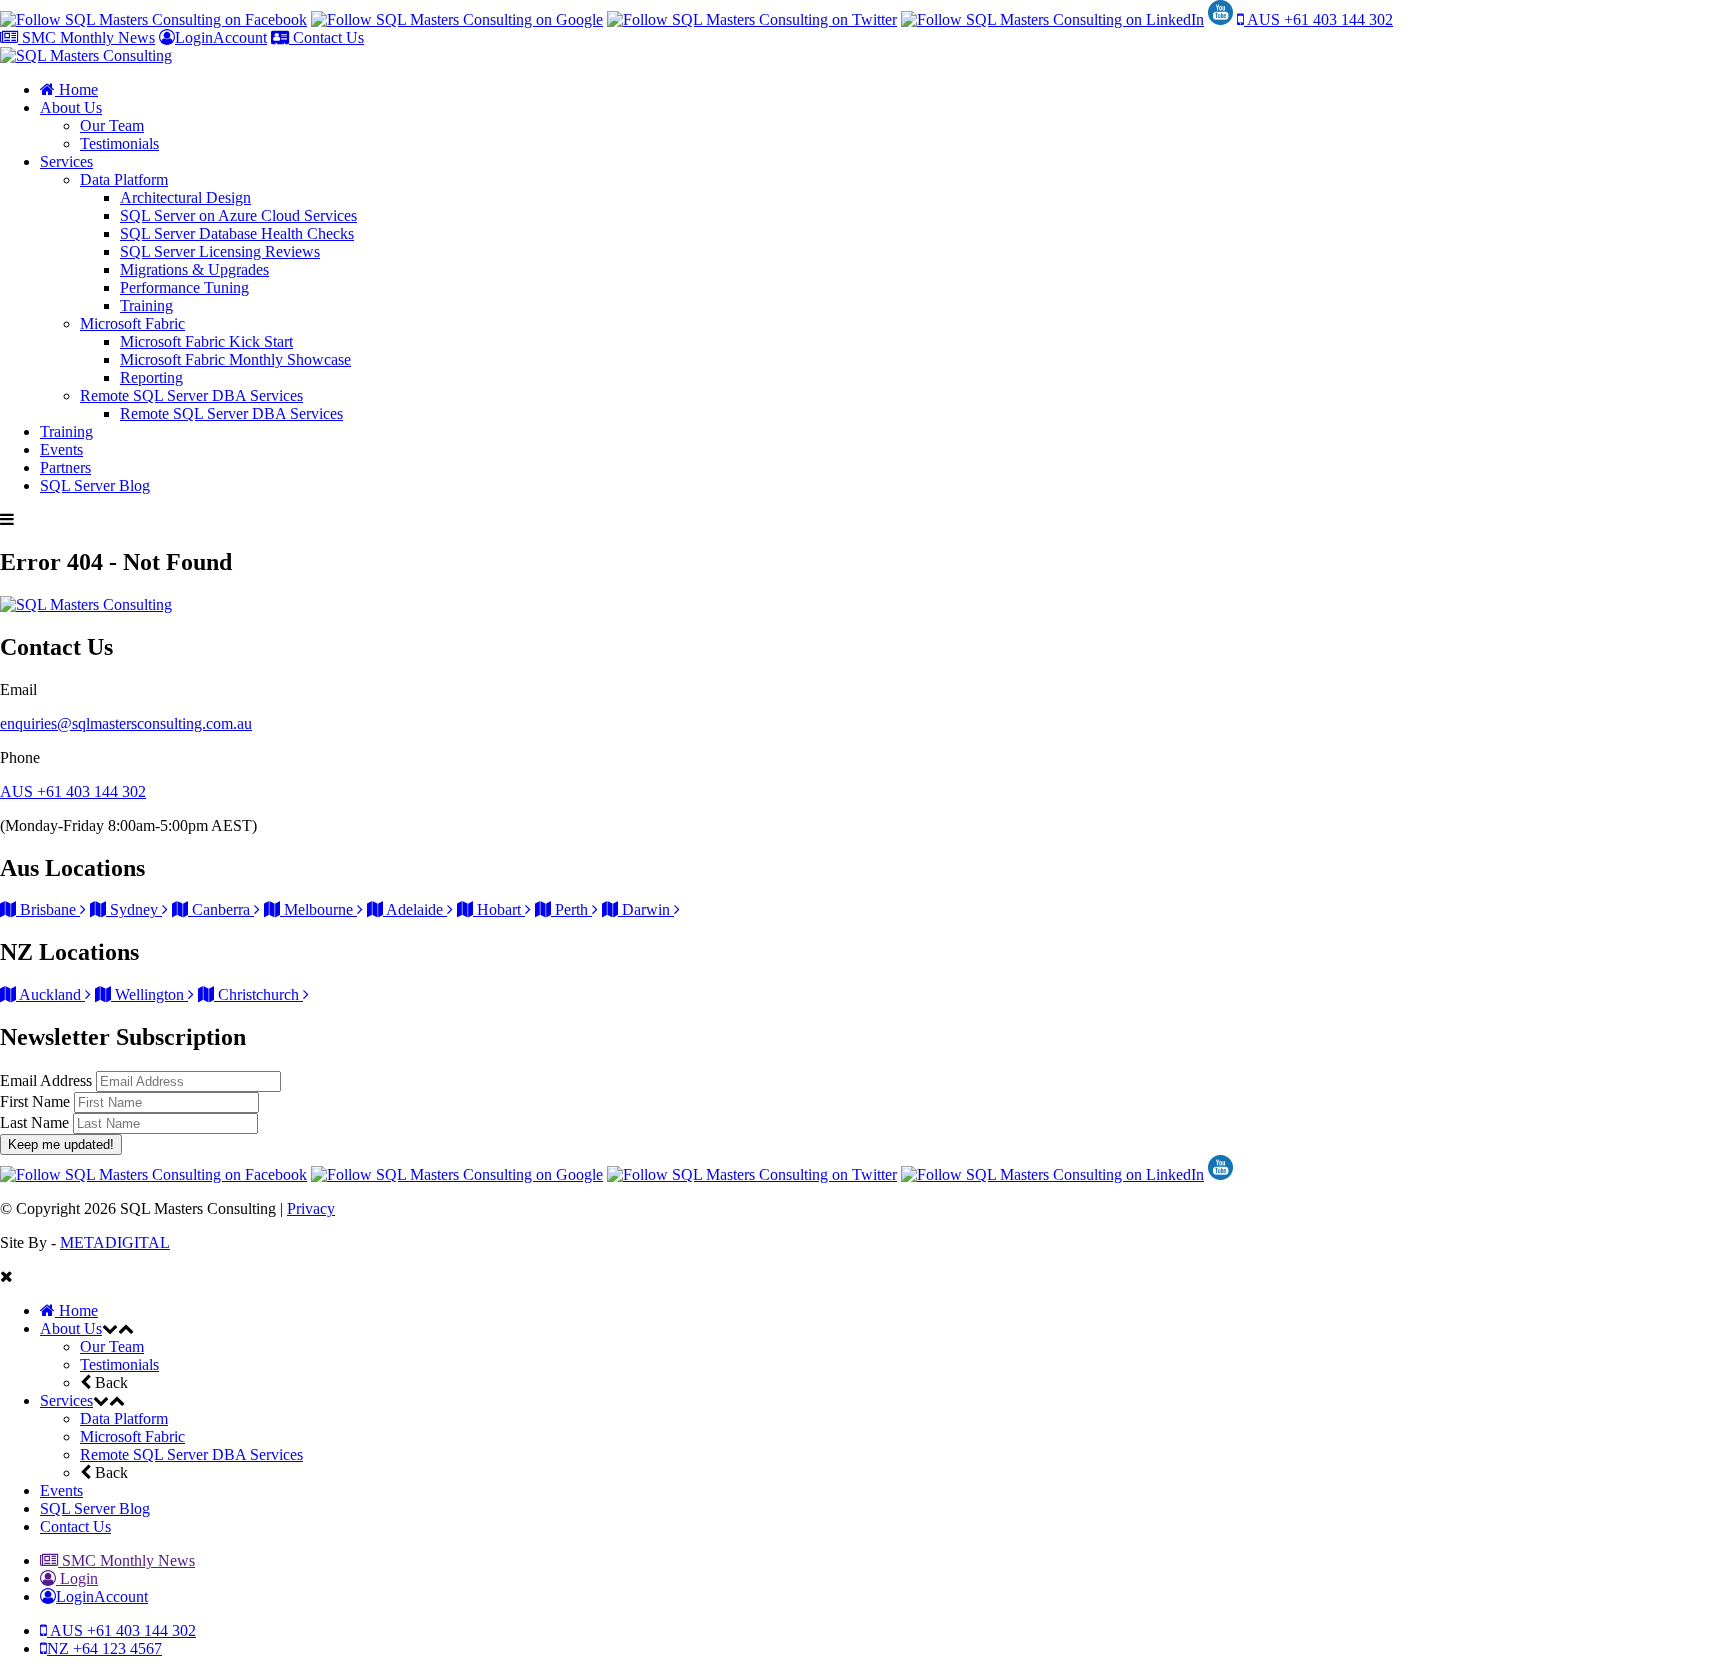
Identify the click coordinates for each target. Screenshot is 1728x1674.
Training (146, 305)
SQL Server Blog (95, 485)
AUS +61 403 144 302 (1318, 19)
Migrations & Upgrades (194, 269)
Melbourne (318, 909)
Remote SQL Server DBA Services (191, 395)
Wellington (149, 994)
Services (66, 161)
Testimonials (119, 143)
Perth (571, 909)
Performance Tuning (184, 287)
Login (77, 1578)
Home (76, 89)
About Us (71, 107)
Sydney (134, 909)
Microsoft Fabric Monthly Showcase (235, 359)
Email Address (48, 1080)
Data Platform (124, 179)
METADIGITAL (115, 1242)
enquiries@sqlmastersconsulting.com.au (126, 723)
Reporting (151, 377)
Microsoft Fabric (132, 323)
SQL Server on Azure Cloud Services (238, 215)
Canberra (221, 909)
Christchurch (258, 994)
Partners (65, 467)
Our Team (112, 125)
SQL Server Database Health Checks (237, 233)
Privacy (311, 1208)
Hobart (499, 909)
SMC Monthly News (86, 37)
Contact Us (326, 37)
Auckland (50, 994)
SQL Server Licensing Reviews (220, 251)
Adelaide (415, 909)
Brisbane (48, 909)
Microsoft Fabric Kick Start (206, 341)
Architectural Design (185, 197)
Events (61, 449)
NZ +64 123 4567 (104, 1648)
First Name (37, 1101)
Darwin (646, 909)
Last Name (36, 1122)
